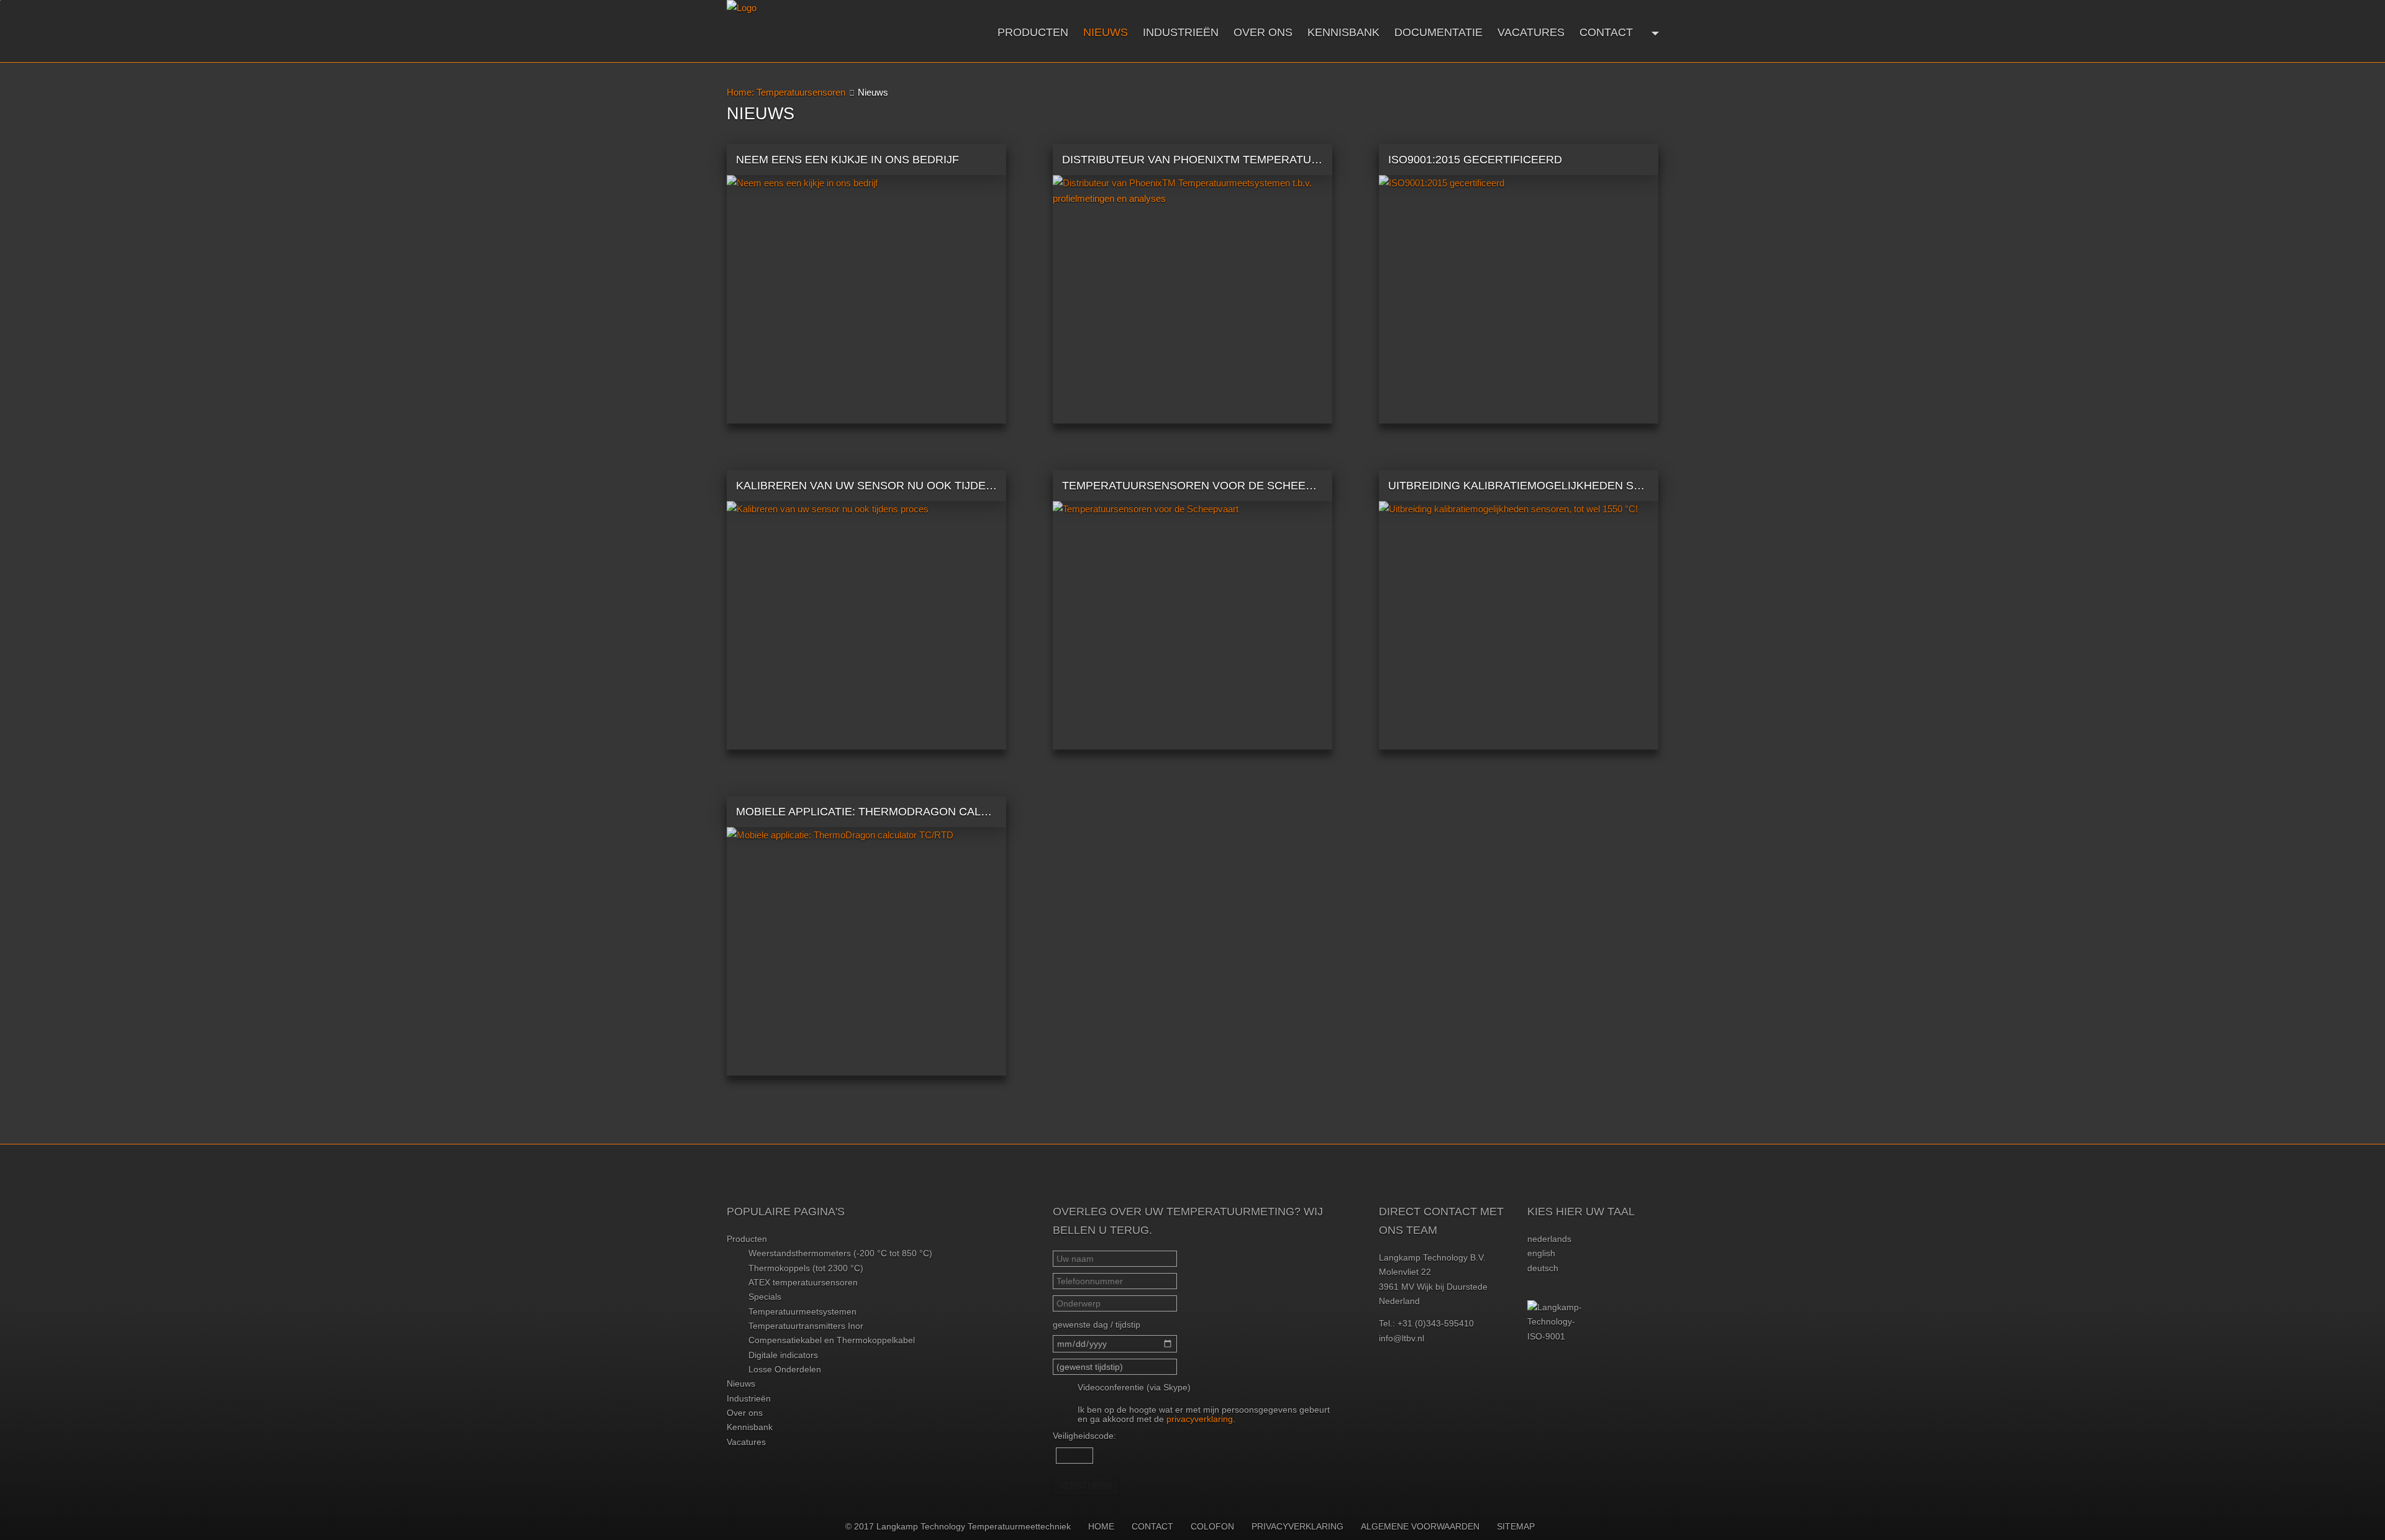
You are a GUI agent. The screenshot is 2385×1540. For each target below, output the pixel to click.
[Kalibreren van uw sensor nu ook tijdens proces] (866, 625)
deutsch (1543, 1268)
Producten (1033, 32)
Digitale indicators (783, 1355)
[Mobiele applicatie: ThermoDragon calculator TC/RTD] (866, 951)
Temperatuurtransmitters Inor (806, 1326)
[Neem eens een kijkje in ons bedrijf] (866, 299)
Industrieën (1181, 32)
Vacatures (1531, 32)
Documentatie (1438, 32)
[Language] (1654, 32)
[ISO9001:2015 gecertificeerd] (1519, 299)
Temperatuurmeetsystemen (802, 1311)
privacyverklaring (1200, 1419)
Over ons (1263, 32)
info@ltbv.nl (1401, 1338)
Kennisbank (1343, 32)
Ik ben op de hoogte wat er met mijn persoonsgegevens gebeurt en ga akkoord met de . (1204, 1414)
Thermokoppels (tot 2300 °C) (806, 1268)
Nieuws (1106, 32)
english (1541, 1253)
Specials (765, 1297)
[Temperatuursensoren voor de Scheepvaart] (1192, 625)
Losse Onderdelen (785, 1369)
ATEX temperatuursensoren (803, 1282)
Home (1101, 1526)
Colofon (1212, 1526)
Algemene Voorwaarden (1420, 1526)
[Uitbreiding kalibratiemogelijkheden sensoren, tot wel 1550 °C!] (1519, 625)
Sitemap (1516, 1526)
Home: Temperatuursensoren (786, 92)
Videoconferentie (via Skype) (1134, 1387)
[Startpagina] (823, 31)
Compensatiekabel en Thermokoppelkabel (832, 1340)
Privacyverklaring (1297, 1526)
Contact (1606, 32)
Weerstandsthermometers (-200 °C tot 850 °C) (840, 1253)
